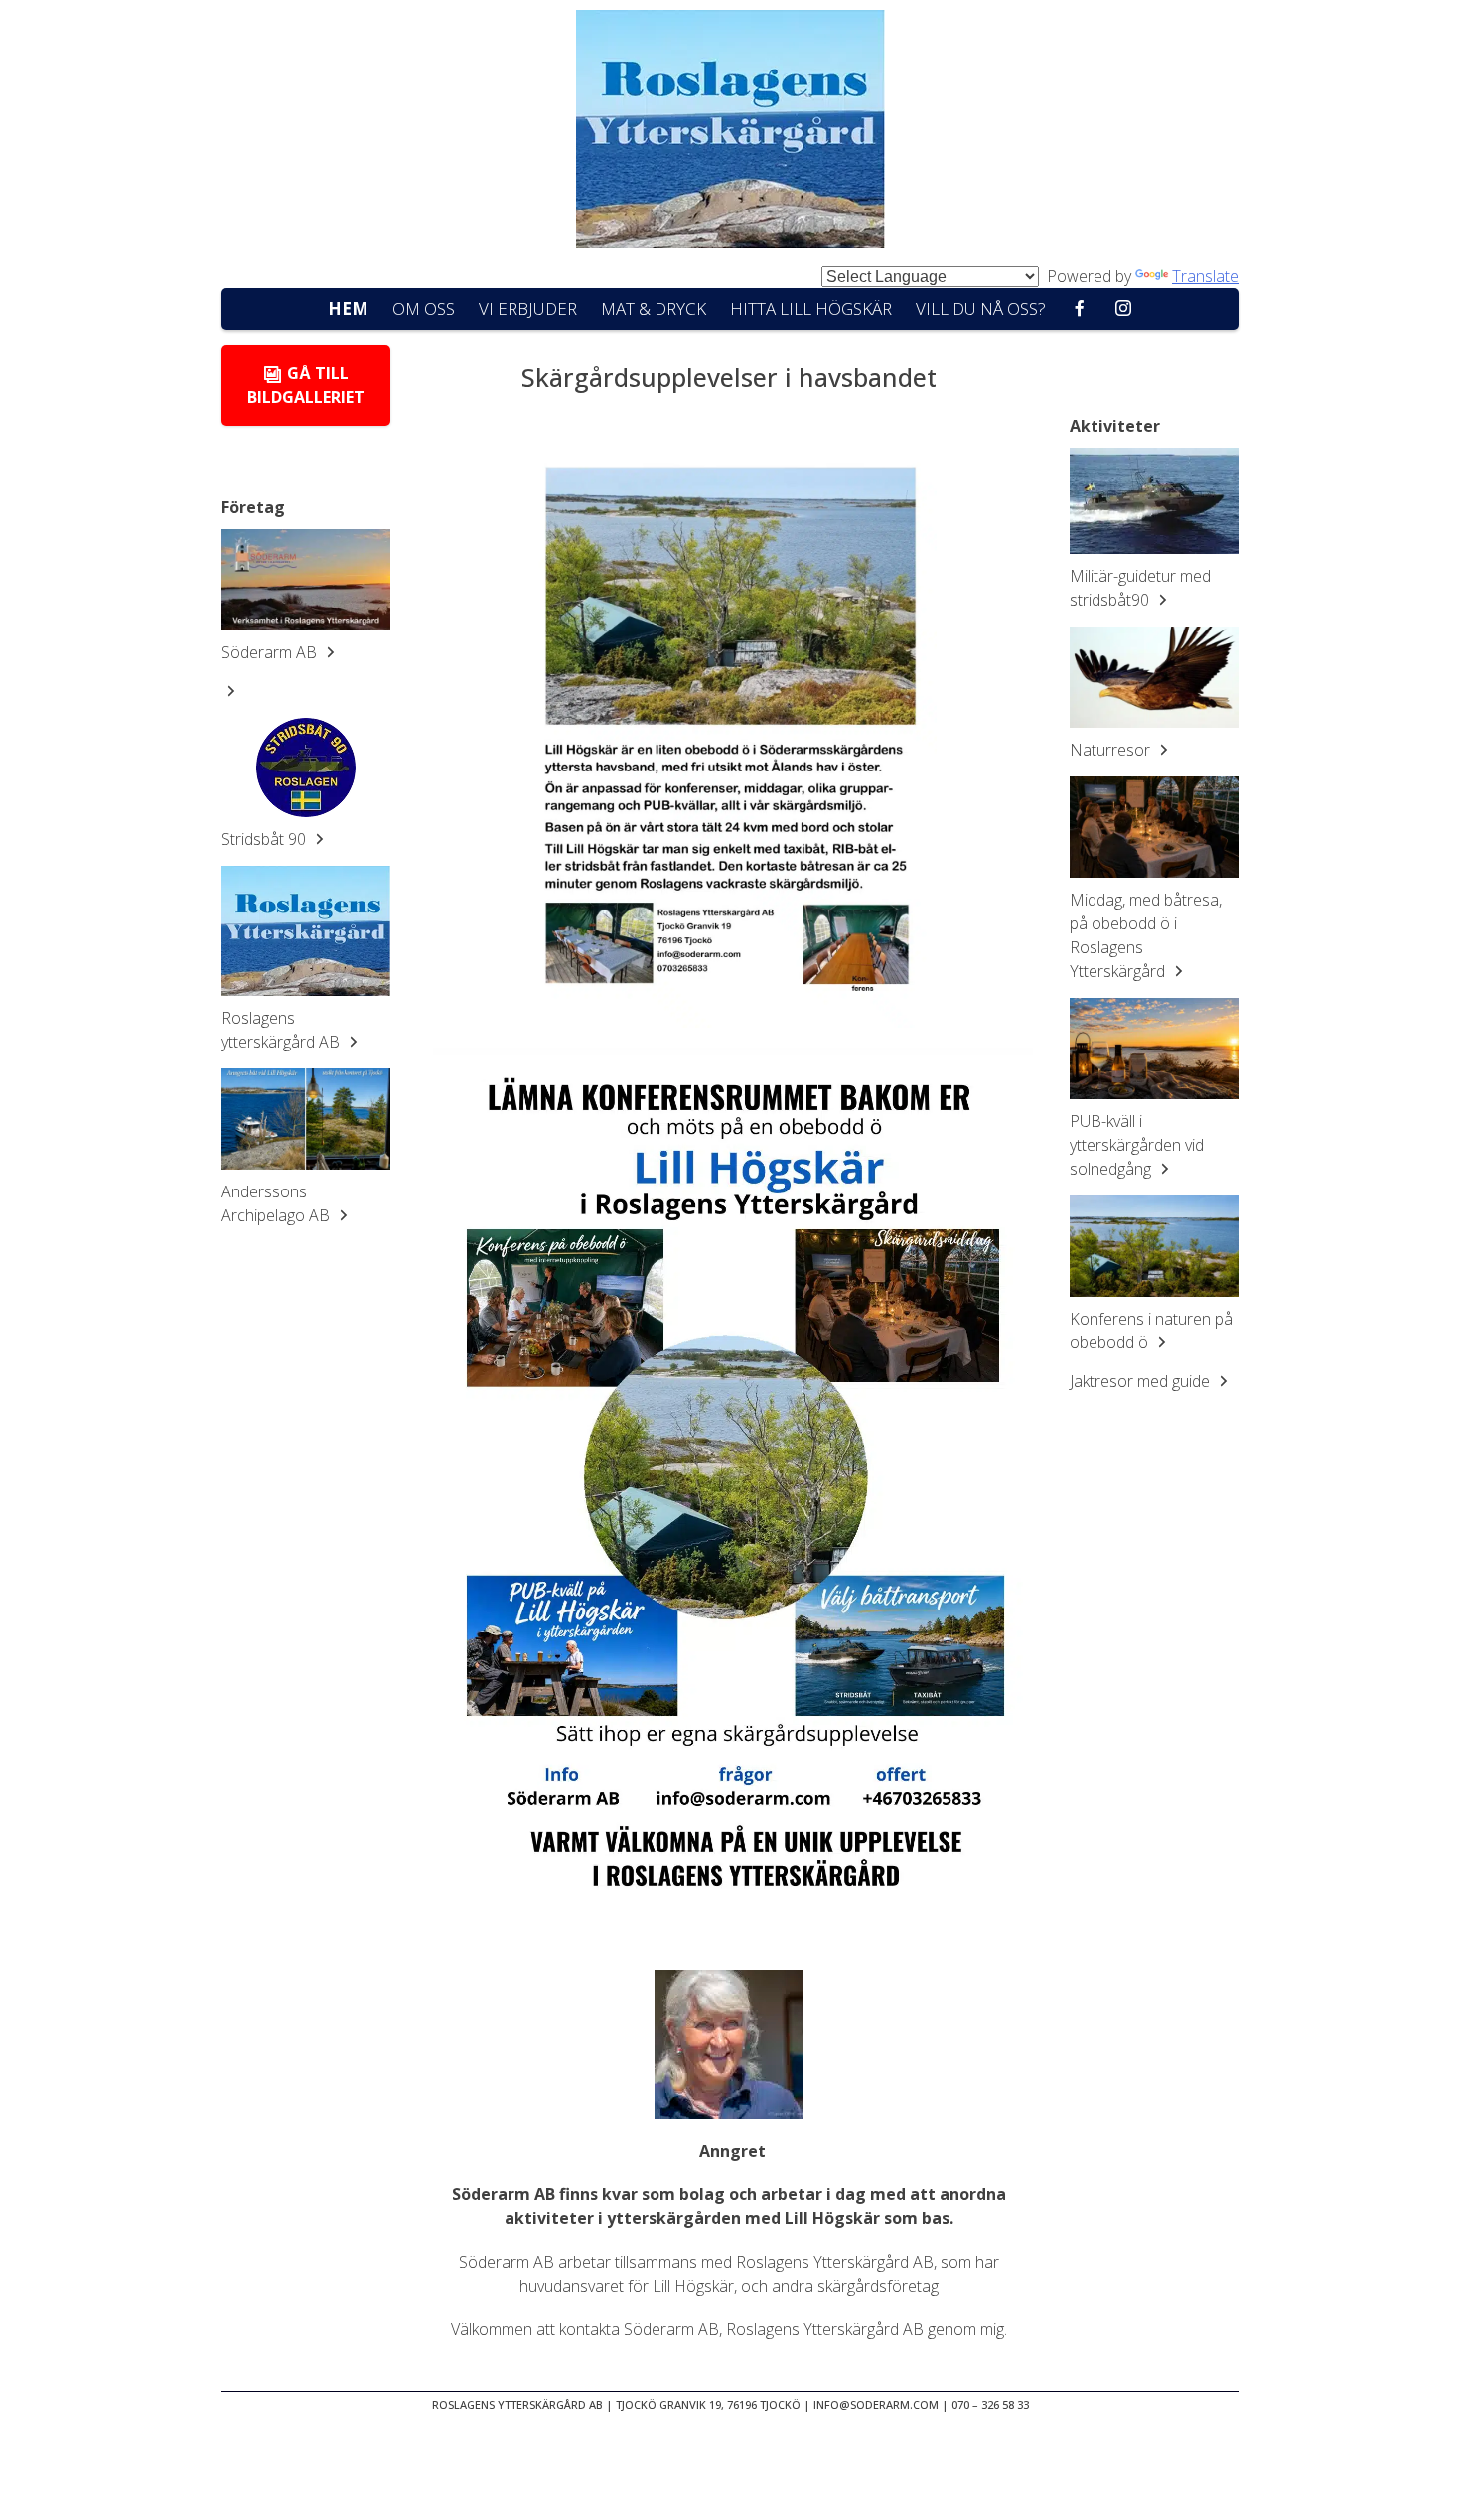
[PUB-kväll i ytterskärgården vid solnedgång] (1154, 1049)
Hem (348, 308)
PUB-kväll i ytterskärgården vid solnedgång (1137, 1145)
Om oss (424, 308)
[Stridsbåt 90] (306, 768)
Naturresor (1112, 750)
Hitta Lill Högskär (811, 308)
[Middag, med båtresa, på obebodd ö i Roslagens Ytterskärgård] (1154, 827)
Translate (1205, 276)
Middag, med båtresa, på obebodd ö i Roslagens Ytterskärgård (1146, 935)
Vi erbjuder (528, 308)
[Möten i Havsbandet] (730, 132)
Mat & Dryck (654, 308)
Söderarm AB (271, 652)
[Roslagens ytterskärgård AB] (306, 931)
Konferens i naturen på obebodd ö (1151, 1330)
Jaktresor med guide (1142, 1381)
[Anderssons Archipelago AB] (306, 1119)
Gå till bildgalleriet (306, 385)
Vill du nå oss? (981, 308)
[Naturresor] (1154, 677)
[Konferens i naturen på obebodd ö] (1154, 1246)
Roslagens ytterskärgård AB (283, 1030)
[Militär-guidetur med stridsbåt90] (1154, 501)
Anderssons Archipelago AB (278, 1203)
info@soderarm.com (876, 2404)
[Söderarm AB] (306, 580)
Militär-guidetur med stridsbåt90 (1140, 588)
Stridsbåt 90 (266, 839)
